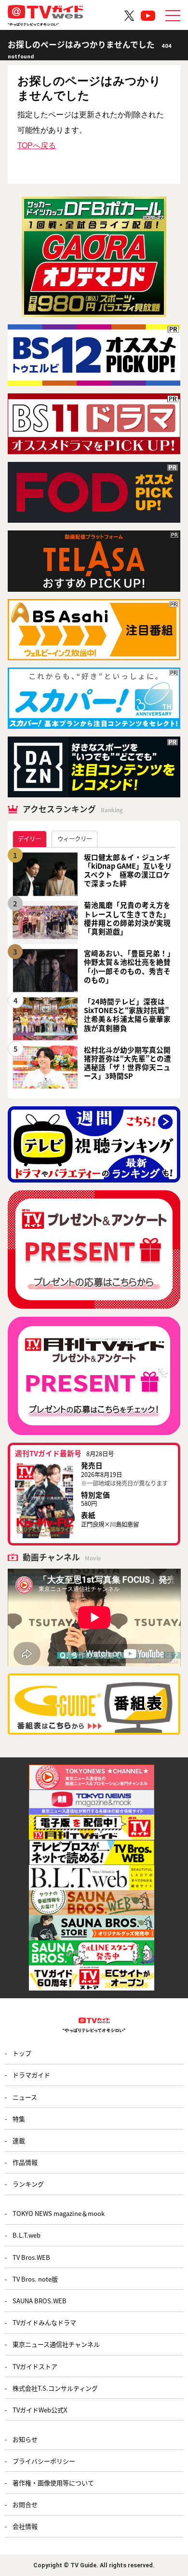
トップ (22, 2053)
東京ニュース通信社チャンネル (56, 2344)
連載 (19, 2140)
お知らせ (25, 2439)
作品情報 (25, 2162)
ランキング (28, 2184)
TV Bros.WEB (31, 2257)
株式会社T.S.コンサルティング (55, 2388)
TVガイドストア (35, 2366)
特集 (19, 2119)
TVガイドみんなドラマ (44, 2322)
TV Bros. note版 (35, 2279)
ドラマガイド (31, 2075)
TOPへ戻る (37, 145)
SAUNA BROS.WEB (40, 2301)
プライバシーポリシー (44, 2461)
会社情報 (25, 2526)
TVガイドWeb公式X (40, 2410)
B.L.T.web (27, 2235)
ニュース (25, 2097)
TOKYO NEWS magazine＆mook (59, 2213)
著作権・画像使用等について (53, 2483)
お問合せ (25, 2504)
